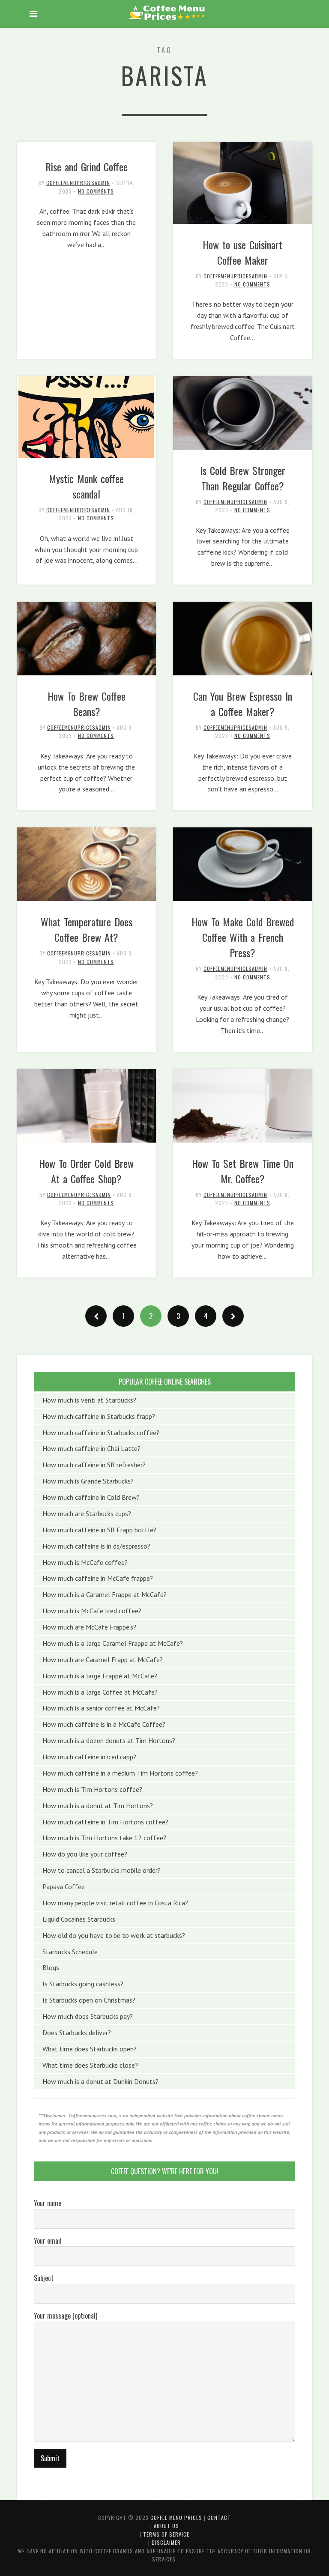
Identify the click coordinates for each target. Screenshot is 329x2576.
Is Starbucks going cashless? (83, 1984)
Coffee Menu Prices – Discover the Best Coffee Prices (167, 13)
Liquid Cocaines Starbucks (79, 1919)
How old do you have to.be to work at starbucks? (114, 1935)
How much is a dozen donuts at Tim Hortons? (109, 1740)
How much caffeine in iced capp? (89, 1757)
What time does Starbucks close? (90, 2065)
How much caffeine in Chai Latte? (91, 1448)
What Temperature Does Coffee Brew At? (87, 929)
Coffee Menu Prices (176, 2518)
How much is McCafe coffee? (85, 1562)
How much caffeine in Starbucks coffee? (101, 1433)
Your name (48, 2203)
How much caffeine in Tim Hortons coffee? (105, 1822)
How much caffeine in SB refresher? (94, 1465)
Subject (44, 2278)
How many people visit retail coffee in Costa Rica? (115, 1903)
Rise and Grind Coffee (87, 167)
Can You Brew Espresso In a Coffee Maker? (243, 704)
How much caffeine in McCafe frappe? (98, 1578)
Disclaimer (166, 2542)
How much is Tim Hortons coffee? (92, 1789)
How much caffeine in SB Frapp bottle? (99, 1530)
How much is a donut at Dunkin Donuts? (100, 2081)
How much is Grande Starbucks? (88, 1481)
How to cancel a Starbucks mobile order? (102, 1870)
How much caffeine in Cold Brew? (91, 1497)
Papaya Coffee (64, 1886)
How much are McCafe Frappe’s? (89, 1627)
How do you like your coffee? (85, 1854)
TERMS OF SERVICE (166, 2534)
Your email (48, 2241)
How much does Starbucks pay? (88, 2016)
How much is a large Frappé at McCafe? (100, 1676)
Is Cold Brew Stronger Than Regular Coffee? (243, 478)
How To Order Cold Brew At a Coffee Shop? (86, 1171)
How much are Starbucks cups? (87, 1513)
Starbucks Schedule (70, 1952)
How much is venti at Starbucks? (89, 1400)
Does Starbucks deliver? (77, 2033)
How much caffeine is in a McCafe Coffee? (104, 1724)
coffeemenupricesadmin (78, 183)
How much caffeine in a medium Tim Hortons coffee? (120, 1773)
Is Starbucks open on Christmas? (89, 2000)
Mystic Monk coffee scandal (86, 486)
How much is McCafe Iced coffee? (92, 1611)
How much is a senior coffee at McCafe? (101, 1708)
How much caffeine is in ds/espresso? (96, 1546)
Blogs (51, 1967)
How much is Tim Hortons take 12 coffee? (104, 1838)
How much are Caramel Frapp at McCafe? (103, 1660)
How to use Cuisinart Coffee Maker (242, 252)
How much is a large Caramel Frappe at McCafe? (113, 1643)
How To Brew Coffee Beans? (87, 704)
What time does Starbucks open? (90, 2049)
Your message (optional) (66, 2316)
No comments (96, 191)
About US (166, 2526)
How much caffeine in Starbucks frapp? (99, 1416)
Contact (219, 2518)
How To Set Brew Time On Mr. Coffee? (243, 1171)
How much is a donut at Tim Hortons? (98, 1806)
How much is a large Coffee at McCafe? (100, 1692)
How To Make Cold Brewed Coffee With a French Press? (243, 937)
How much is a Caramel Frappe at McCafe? (105, 1594)
